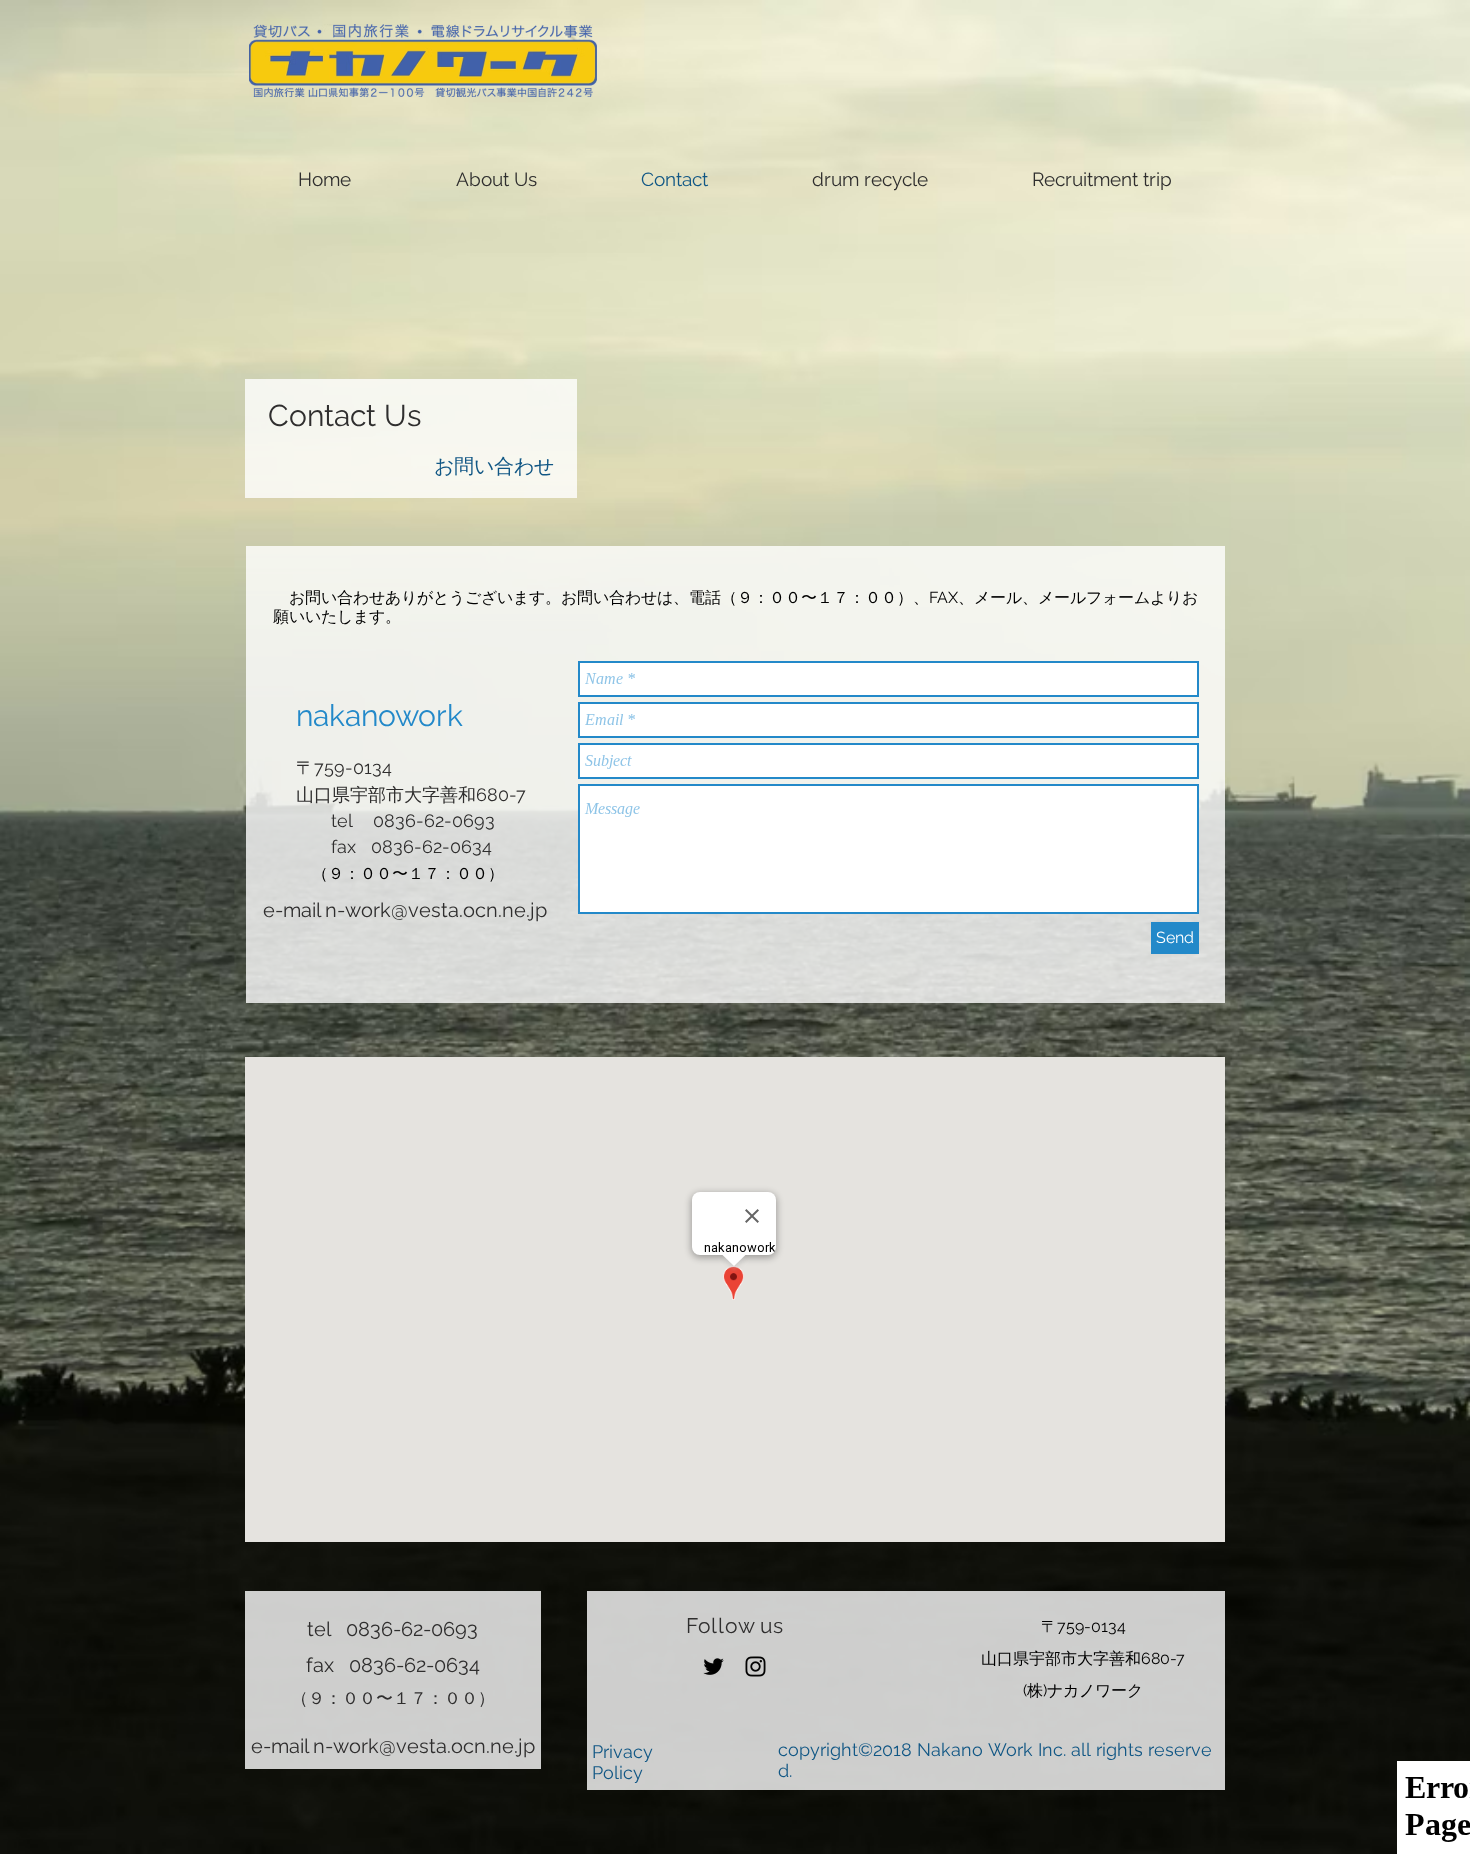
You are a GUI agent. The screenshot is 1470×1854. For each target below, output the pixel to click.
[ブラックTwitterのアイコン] (713, 1666)
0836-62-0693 (412, 1629)
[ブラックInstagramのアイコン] (755, 1666)
